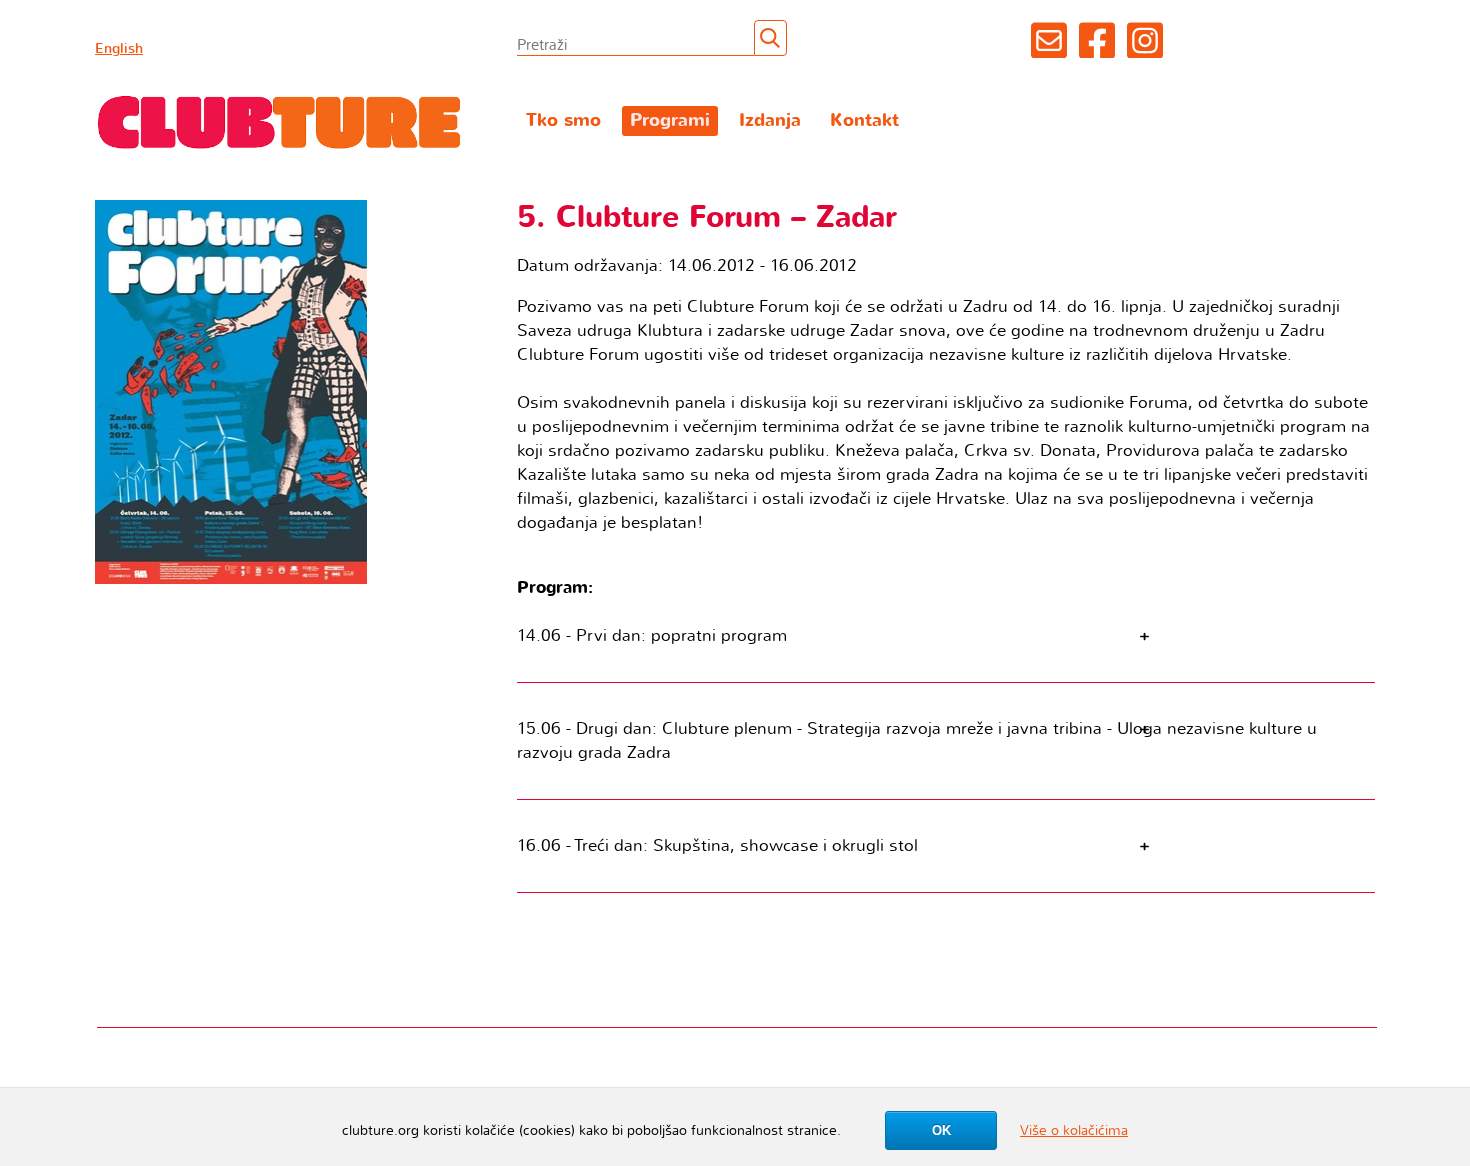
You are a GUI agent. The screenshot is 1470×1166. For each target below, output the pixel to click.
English (119, 48)
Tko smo (563, 120)
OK (941, 1130)
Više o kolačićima (1074, 1130)
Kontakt (864, 120)
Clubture (280, 121)
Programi (670, 120)
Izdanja (770, 120)
